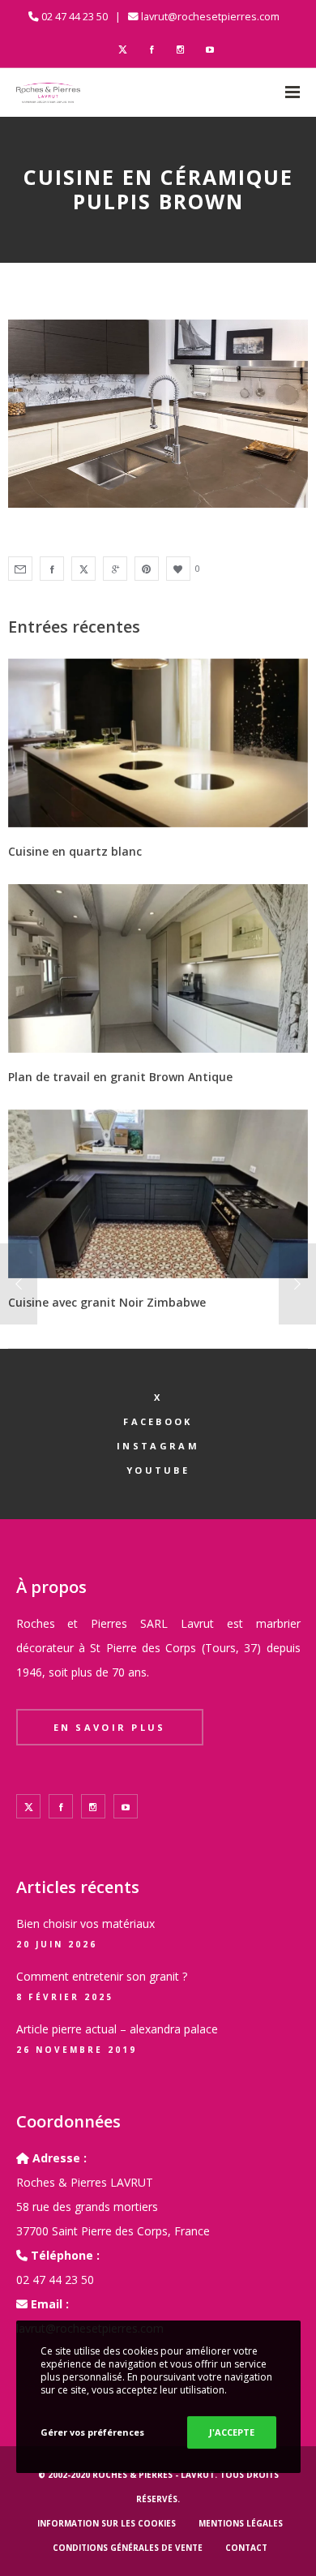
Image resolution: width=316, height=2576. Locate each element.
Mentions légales (241, 2523)
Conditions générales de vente (128, 2548)
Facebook (158, 1421)
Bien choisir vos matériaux (85, 1923)
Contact (246, 2548)
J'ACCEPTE (232, 2432)
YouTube (158, 1470)
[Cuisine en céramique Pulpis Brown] (20, 569)
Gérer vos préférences (92, 2432)
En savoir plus (110, 1727)
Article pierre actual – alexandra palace (117, 2029)
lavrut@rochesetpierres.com (210, 17)
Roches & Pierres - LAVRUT (154, 2475)
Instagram (158, 1446)
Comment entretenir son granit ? (102, 1976)
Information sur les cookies (107, 2523)
